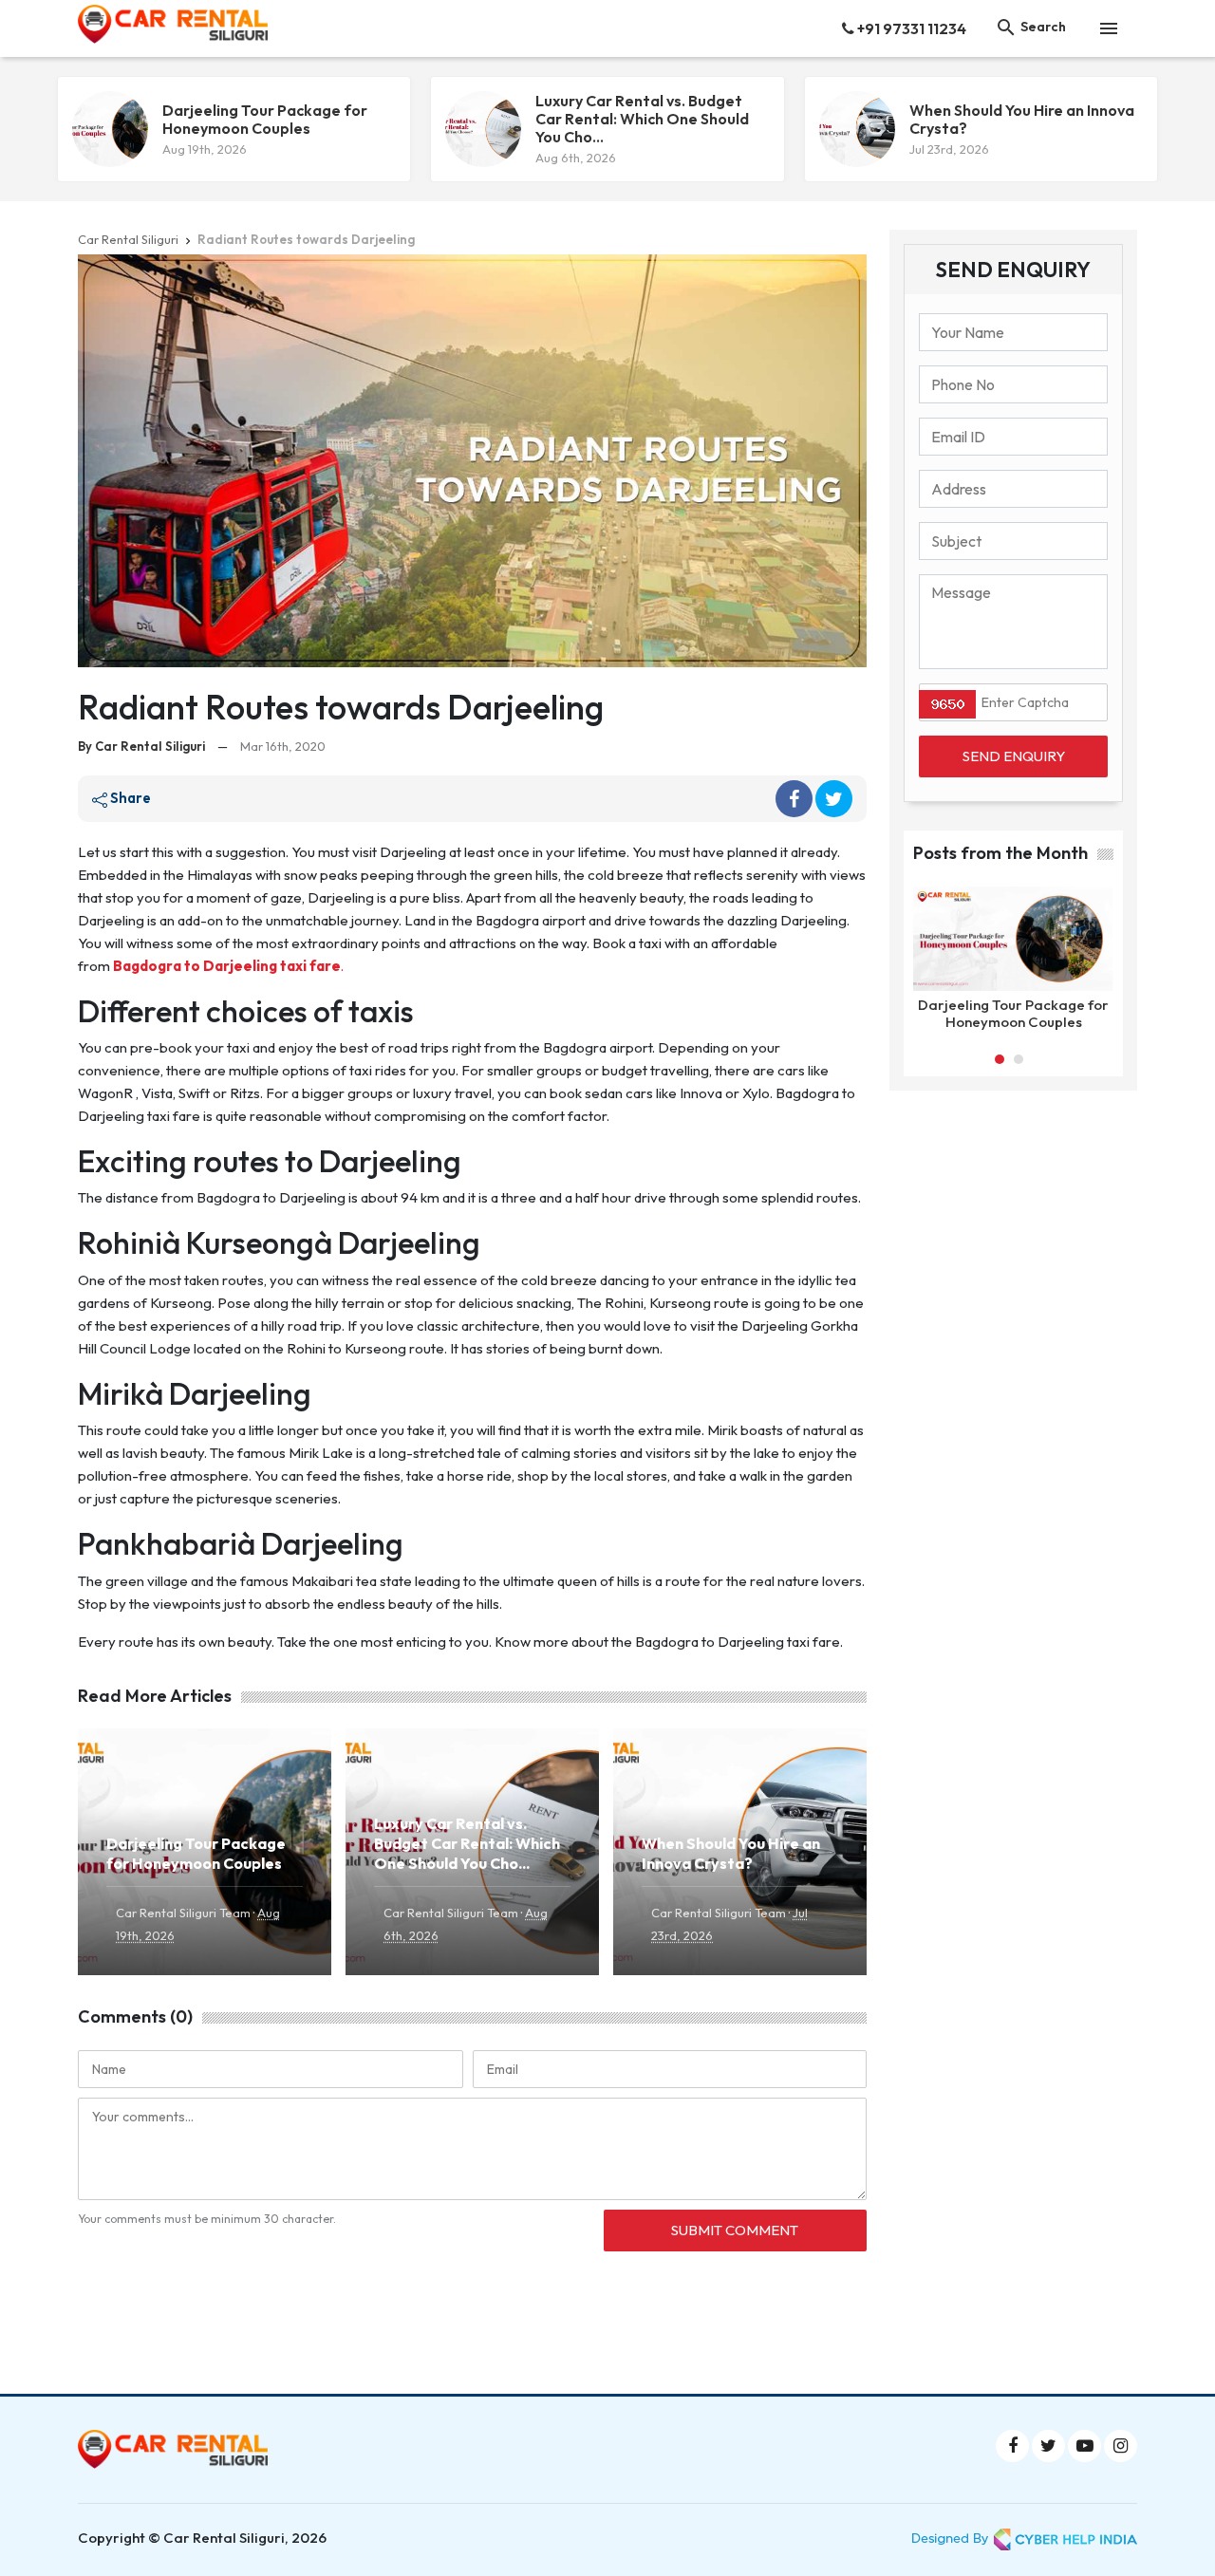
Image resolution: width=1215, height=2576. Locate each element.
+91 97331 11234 (910, 28)
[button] (1000, 1059)
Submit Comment (735, 2230)
